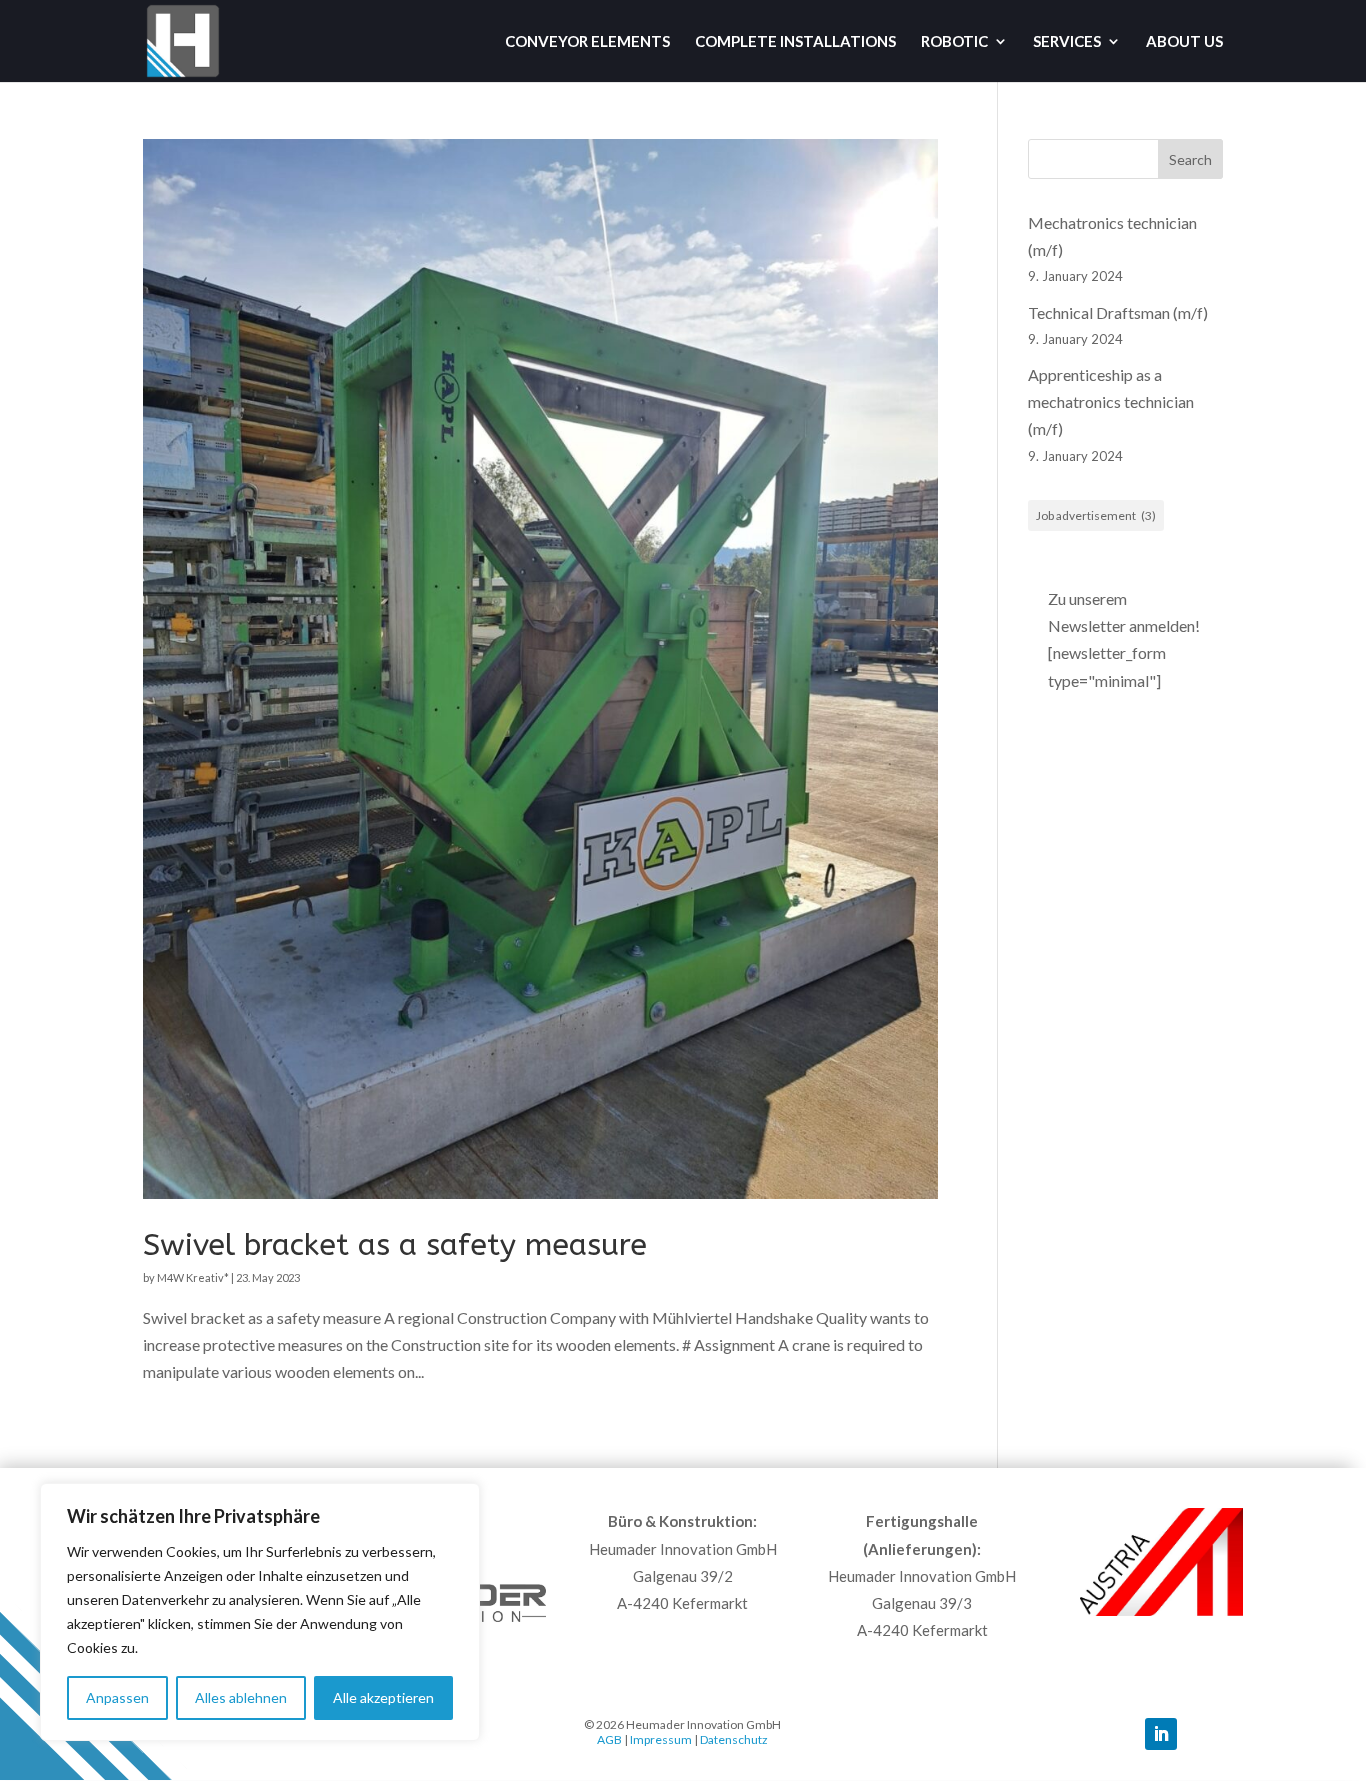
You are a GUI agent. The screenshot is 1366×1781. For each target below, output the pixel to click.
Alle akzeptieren (383, 1697)
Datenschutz (734, 1739)
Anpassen (117, 1697)
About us (1184, 42)
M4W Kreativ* (193, 1277)
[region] (260, 1612)
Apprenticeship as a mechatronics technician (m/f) (1111, 401)
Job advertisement (1096, 515)
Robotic (954, 42)
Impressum (661, 1739)
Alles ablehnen (241, 1697)
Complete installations (795, 42)
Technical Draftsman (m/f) (1118, 312)
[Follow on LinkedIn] (1161, 1734)
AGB (609, 1739)
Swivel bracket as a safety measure (395, 1245)
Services (1067, 42)
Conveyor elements (587, 42)
